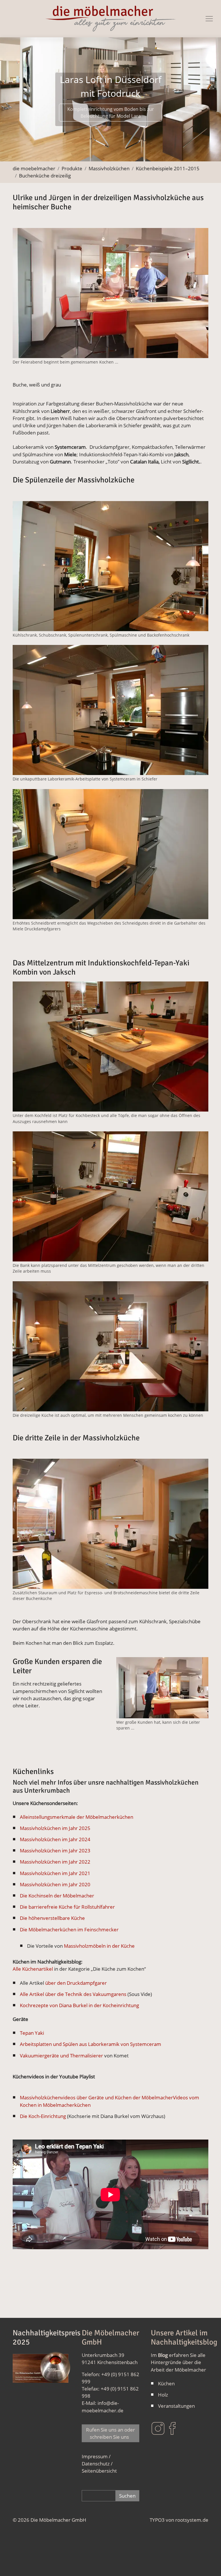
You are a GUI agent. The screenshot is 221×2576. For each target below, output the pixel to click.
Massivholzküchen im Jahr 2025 (55, 1828)
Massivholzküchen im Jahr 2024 (55, 1839)
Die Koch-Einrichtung (43, 2116)
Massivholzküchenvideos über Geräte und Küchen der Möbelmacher (96, 2097)
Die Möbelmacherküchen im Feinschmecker (69, 1929)
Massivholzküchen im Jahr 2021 (55, 1873)
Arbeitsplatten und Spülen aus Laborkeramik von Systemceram (91, 2044)
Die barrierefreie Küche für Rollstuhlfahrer (67, 1907)
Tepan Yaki (32, 2033)
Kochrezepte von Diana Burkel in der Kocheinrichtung (79, 2005)
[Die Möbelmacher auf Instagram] (158, 2428)
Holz (163, 2395)
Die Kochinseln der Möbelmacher (57, 1896)
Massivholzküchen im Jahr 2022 (55, 1862)
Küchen (166, 2383)
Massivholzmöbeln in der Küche (99, 1946)
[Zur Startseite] (110, 19)
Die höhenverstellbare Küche (52, 1918)
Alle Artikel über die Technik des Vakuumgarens (73, 1994)
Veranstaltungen (176, 2406)
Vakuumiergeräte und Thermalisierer (61, 2055)
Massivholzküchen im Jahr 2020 (55, 1884)
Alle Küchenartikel (33, 1969)
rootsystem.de (192, 2520)
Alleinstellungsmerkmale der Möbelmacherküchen (77, 1817)
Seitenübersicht (99, 2471)
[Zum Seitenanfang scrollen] (208, 2563)
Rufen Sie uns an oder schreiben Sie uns (110, 2433)
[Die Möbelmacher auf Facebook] (172, 2428)
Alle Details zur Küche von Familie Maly (110, 119)
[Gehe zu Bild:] (54, 153)
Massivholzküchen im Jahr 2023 (55, 1851)
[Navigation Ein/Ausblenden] (209, 19)
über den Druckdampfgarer (75, 1983)
